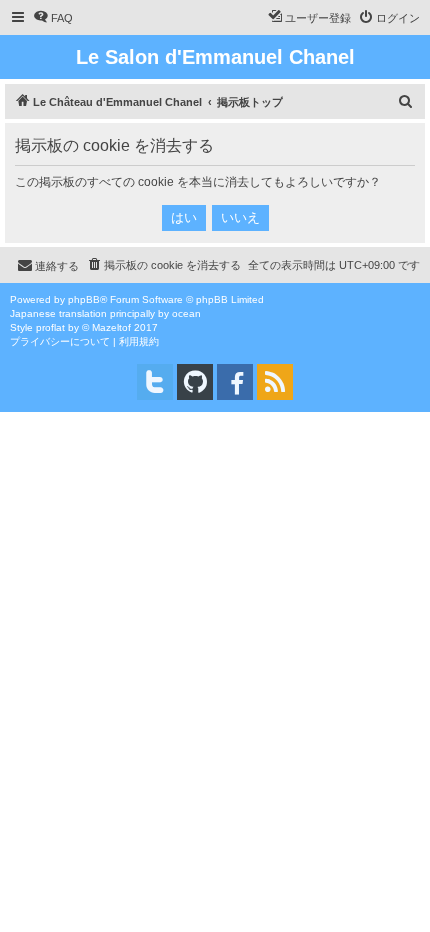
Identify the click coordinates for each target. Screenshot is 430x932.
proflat (50, 327)
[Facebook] (235, 382)
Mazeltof (111, 327)
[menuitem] (53, 18)
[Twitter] (155, 382)
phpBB (84, 299)
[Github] (195, 382)
